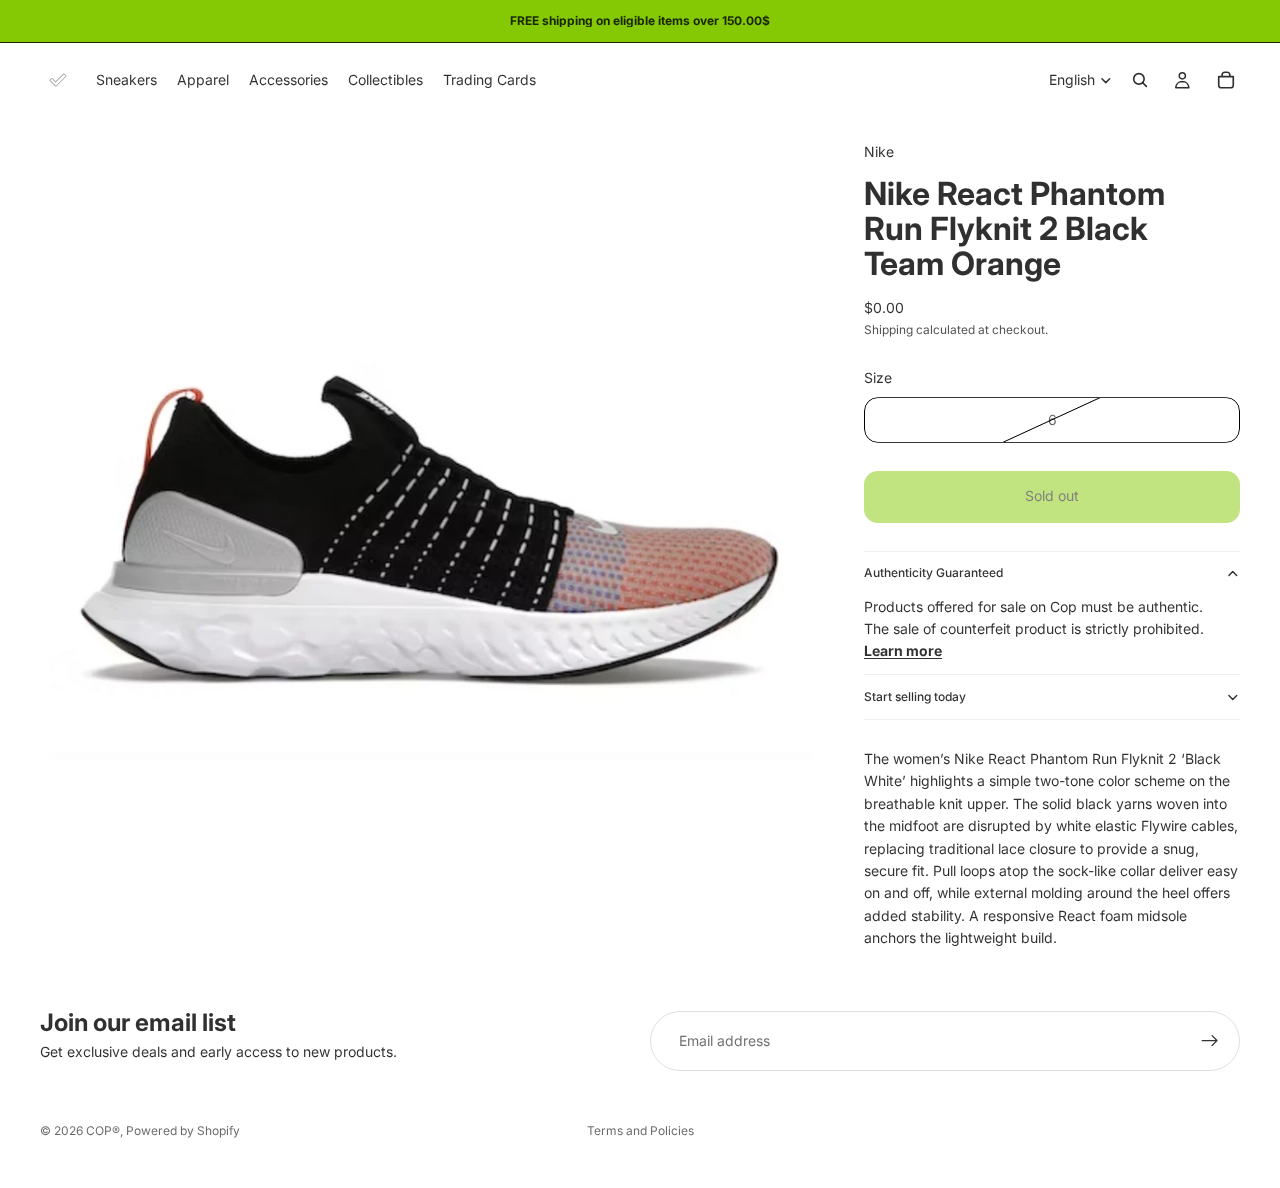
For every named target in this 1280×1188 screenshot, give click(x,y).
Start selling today (915, 696)
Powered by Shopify (183, 1130)
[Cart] (1226, 80)
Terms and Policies (640, 1130)
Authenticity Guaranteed (933, 572)
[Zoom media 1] (428, 505)
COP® (103, 1130)
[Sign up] (1210, 1041)
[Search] (1140, 80)
